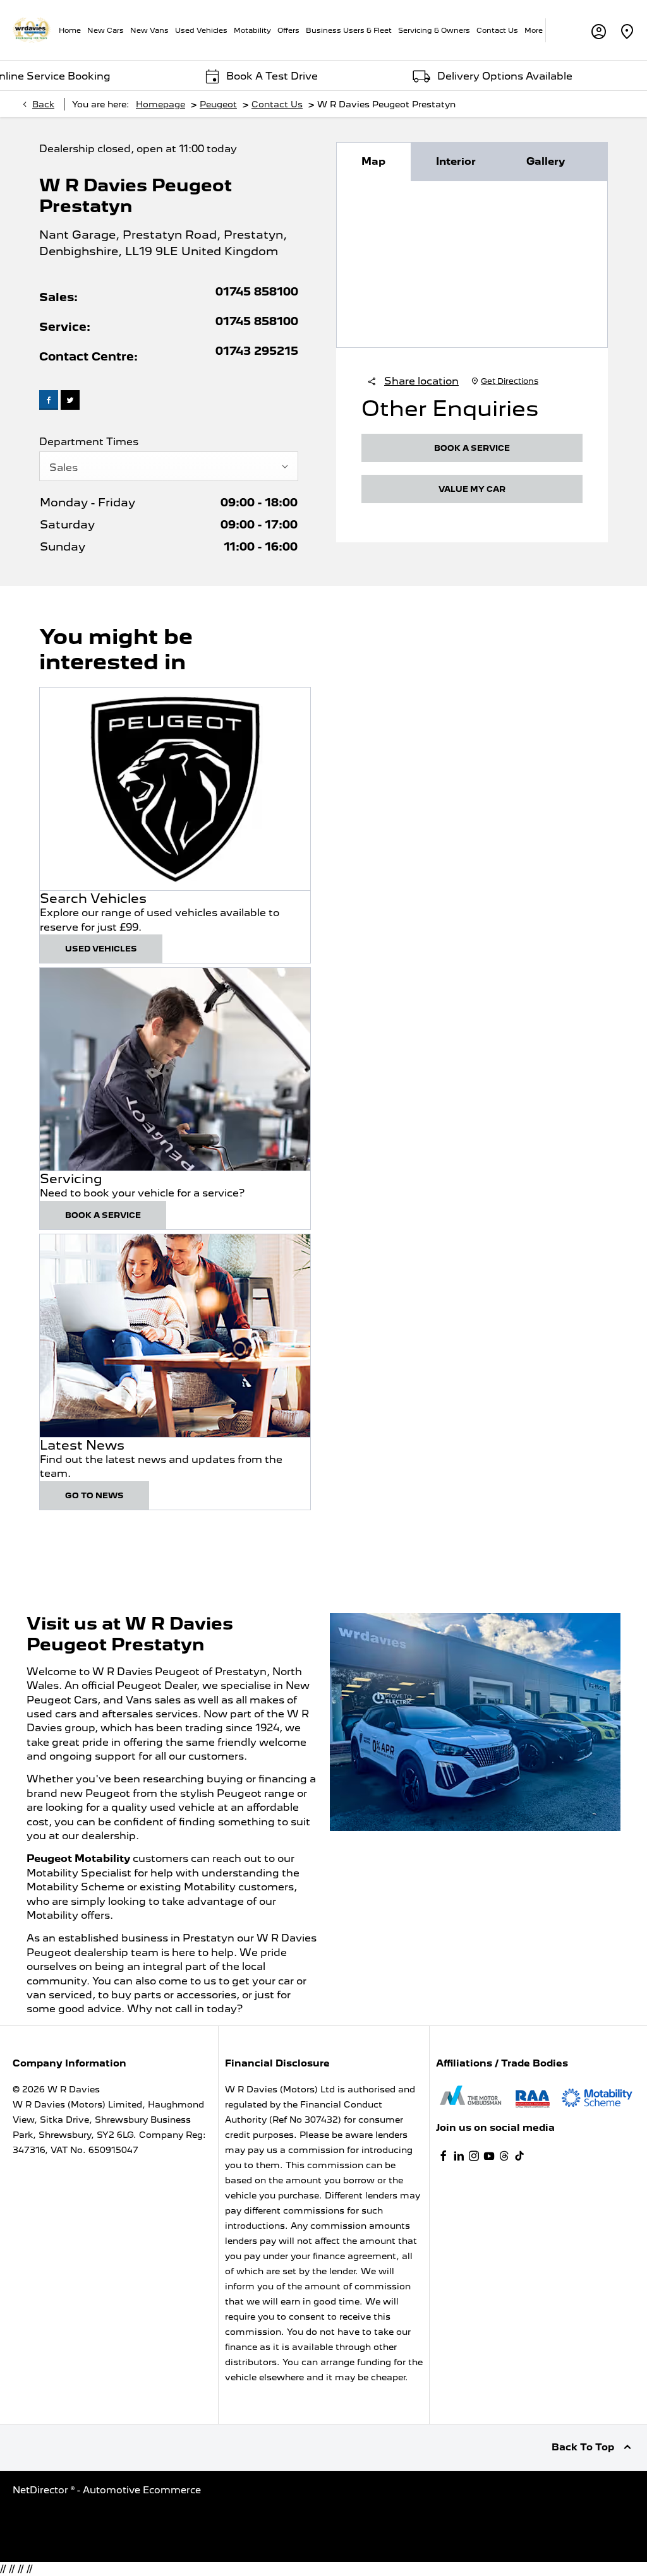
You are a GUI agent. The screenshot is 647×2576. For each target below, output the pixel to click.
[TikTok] (519, 2156)
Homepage (160, 104)
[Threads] (504, 2156)
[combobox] (169, 466)
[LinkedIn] (459, 2156)
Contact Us (277, 104)
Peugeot (218, 104)
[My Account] (599, 30)
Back (43, 104)
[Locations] (627, 30)
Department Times (89, 442)
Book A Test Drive (228, 76)
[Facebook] (444, 2156)
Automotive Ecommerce (142, 2490)
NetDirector (42, 2490)
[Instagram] (474, 2156)
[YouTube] (489, 2156)
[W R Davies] (32, 30)
